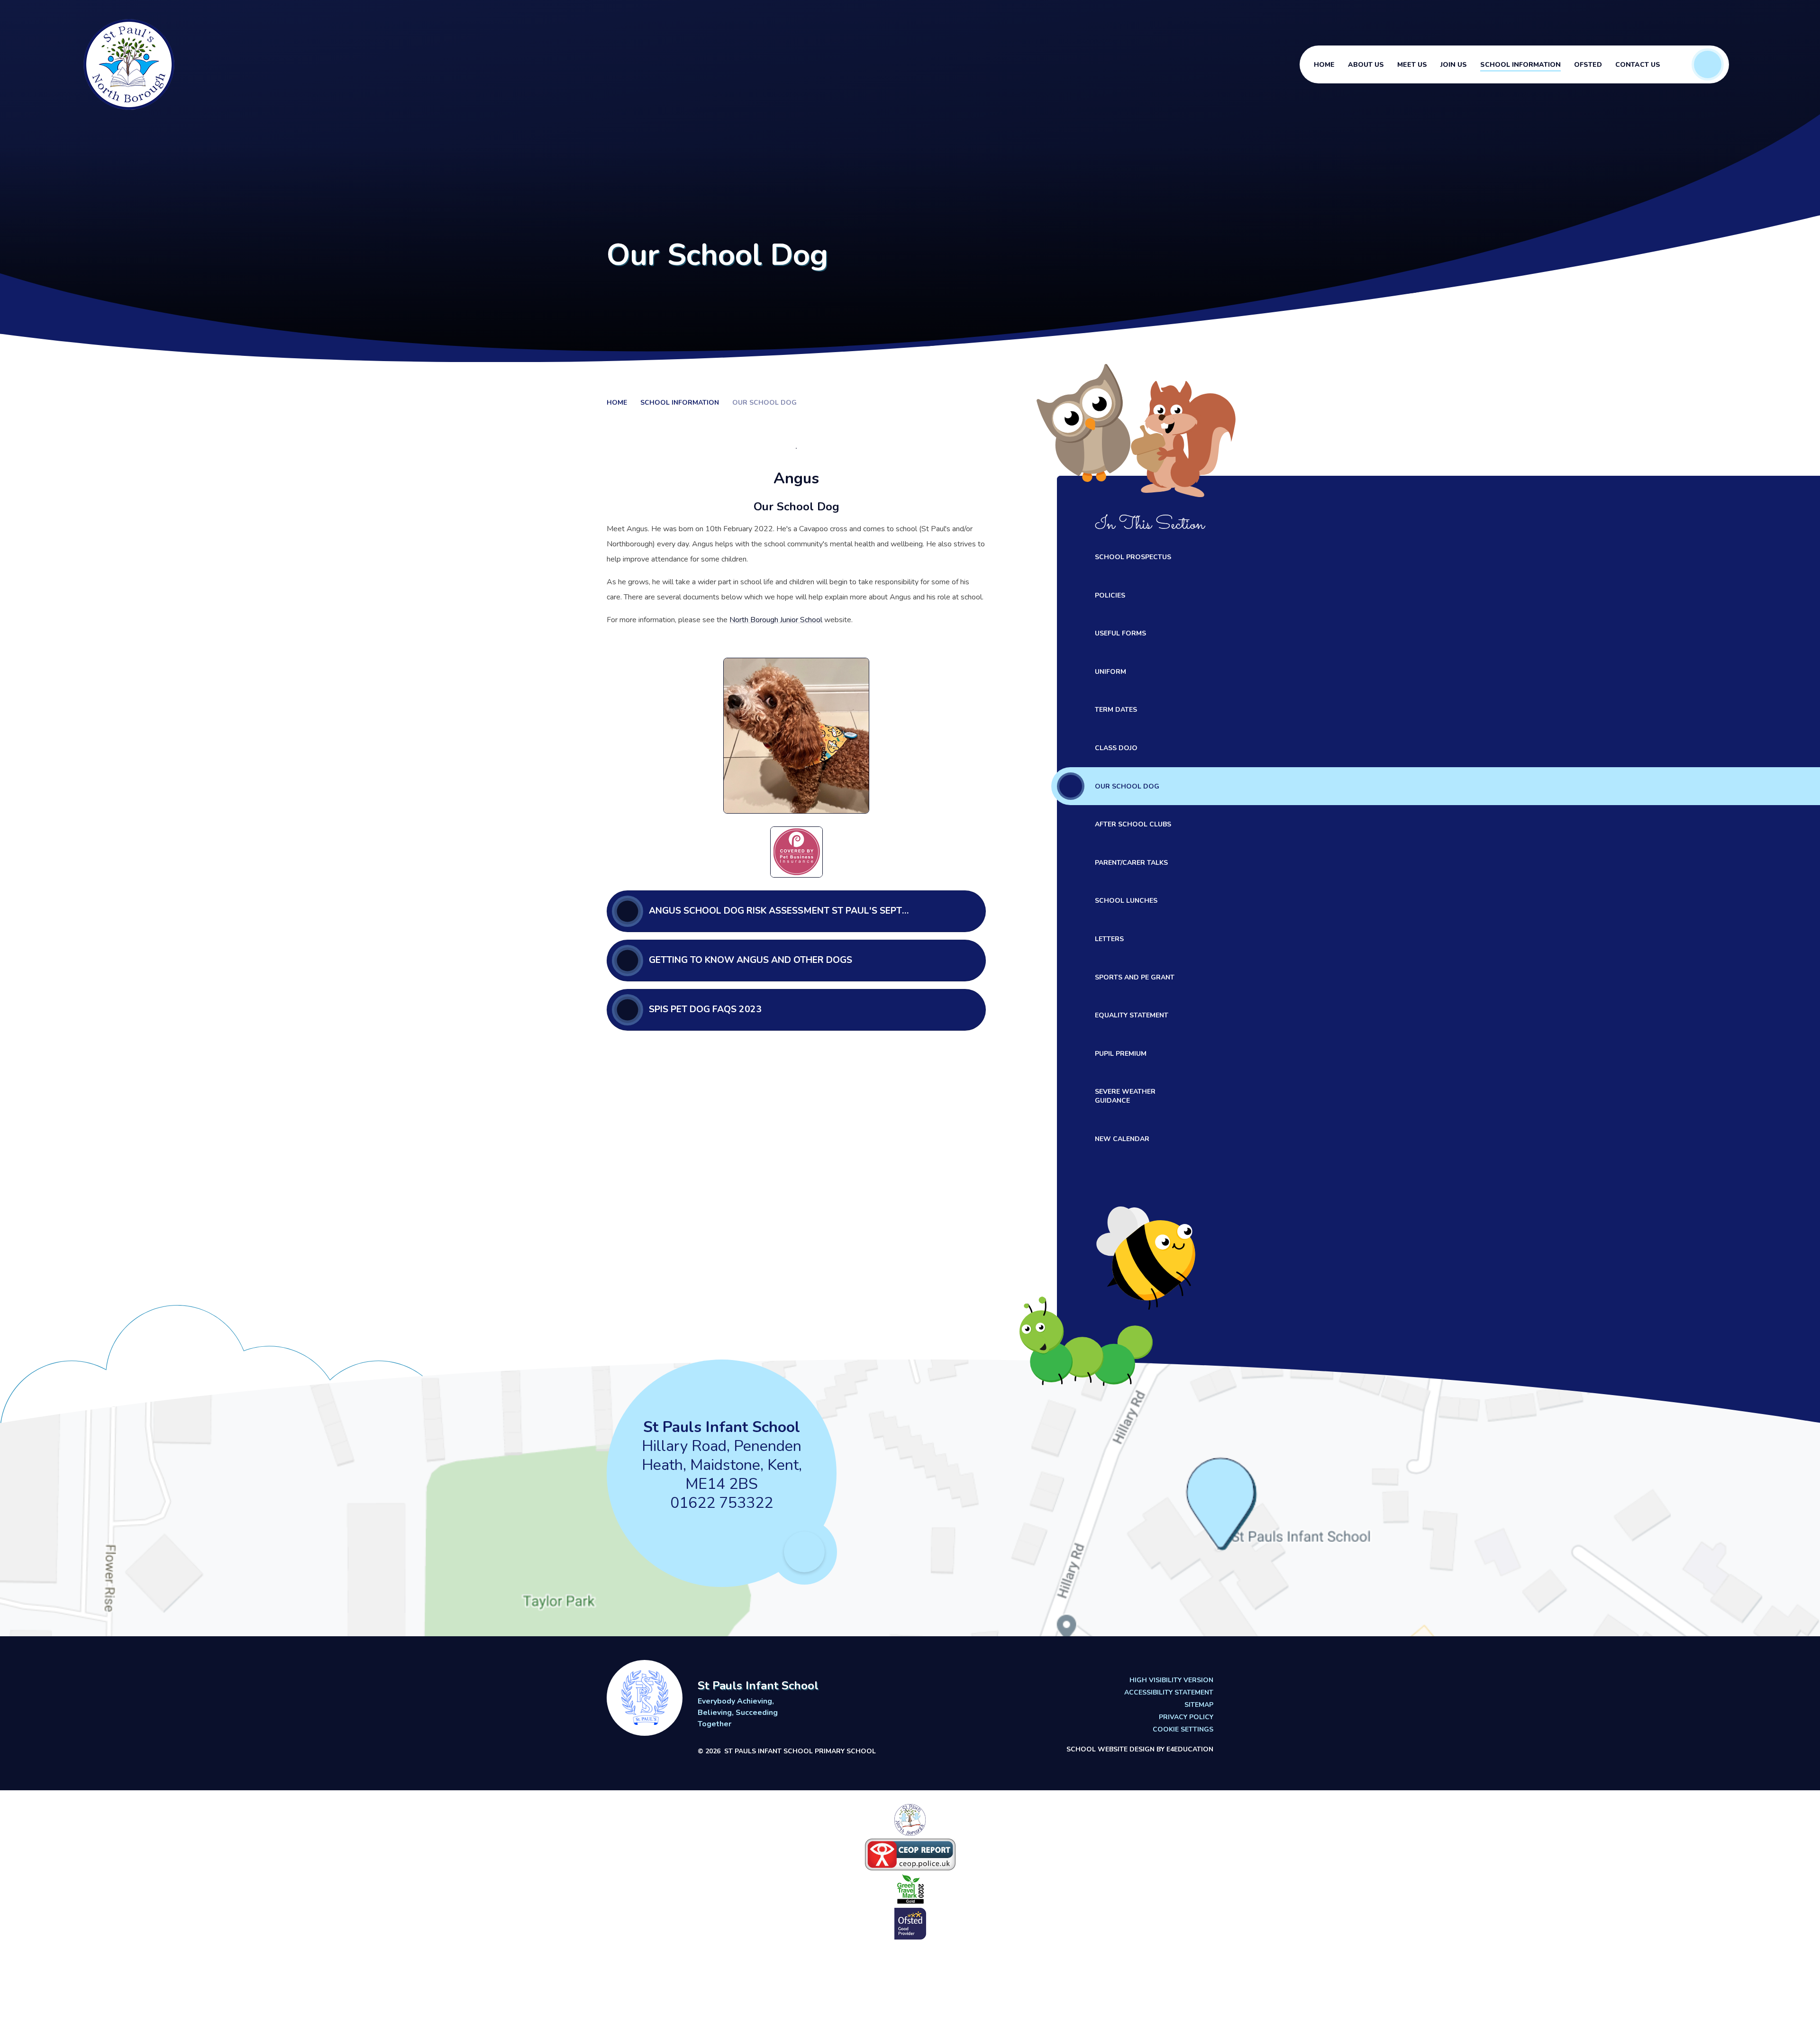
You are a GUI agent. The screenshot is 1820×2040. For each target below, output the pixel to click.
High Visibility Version (1171, 1680)
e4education (1190, 1749)
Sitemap (1199, 1705)
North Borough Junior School (776, 620)
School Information (680, 403)
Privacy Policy (1186, 1717)
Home (617, 403)
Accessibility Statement (1169, 1693)
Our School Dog (764, 403)
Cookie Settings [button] (1183, 1730)
